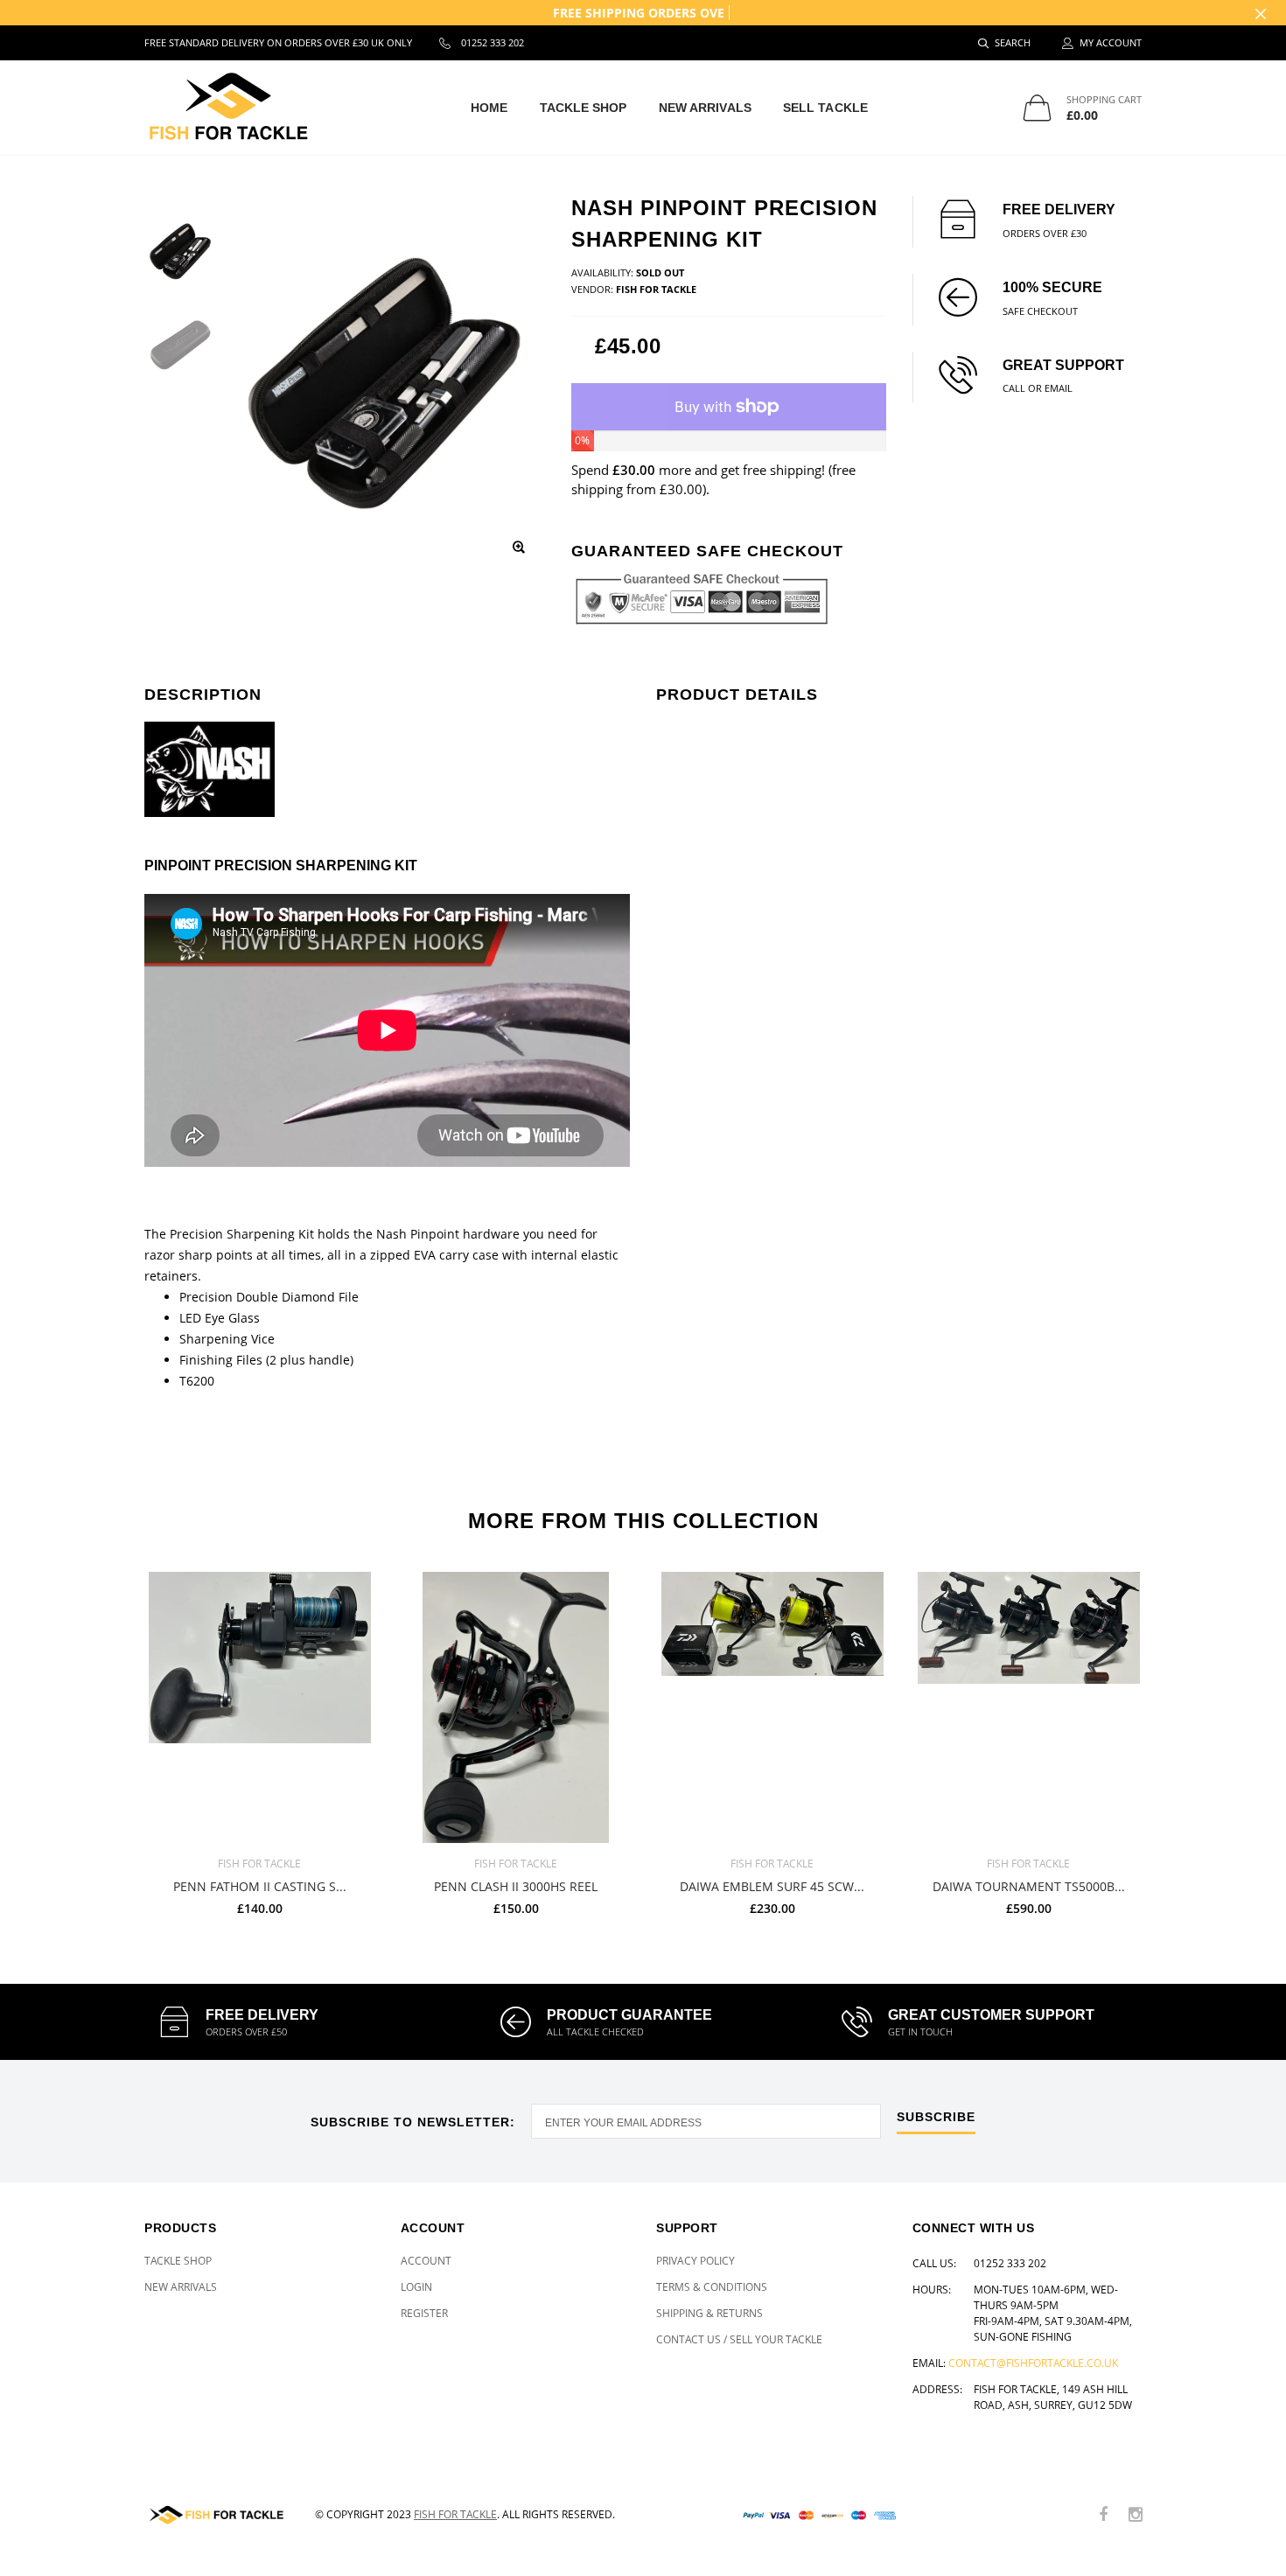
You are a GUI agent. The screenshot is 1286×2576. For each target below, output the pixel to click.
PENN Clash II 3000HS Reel (516, 1886)
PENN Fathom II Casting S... (260, 1886)
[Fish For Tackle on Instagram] (1136, 2515)
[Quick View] (349, 1594)
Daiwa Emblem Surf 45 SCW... (772, 1886)
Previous (107, 1736)
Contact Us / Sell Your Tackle (739, 2339)
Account (426, 2261)
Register (424, 2313)
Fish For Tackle (455, 2514)
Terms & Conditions (712, 2287)
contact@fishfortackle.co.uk (1033, 2363)
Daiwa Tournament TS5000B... (1029, 1886)
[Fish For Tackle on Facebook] (1103, 2515)
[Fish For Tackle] (217, 2514)
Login (416, 2287)
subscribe (936, 2117)
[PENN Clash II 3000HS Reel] (516, 1707)
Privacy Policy (695, 2261)
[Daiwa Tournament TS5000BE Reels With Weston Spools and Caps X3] (1028, 1707)
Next (1179, 1736)
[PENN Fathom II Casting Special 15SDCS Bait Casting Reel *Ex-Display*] (259, 1707)
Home (489, 108)
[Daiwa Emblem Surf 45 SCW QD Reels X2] (772, 1707)
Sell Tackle (825, 108)
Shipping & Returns (709, 2313)
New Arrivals (705, 108)
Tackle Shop (584, 108)
